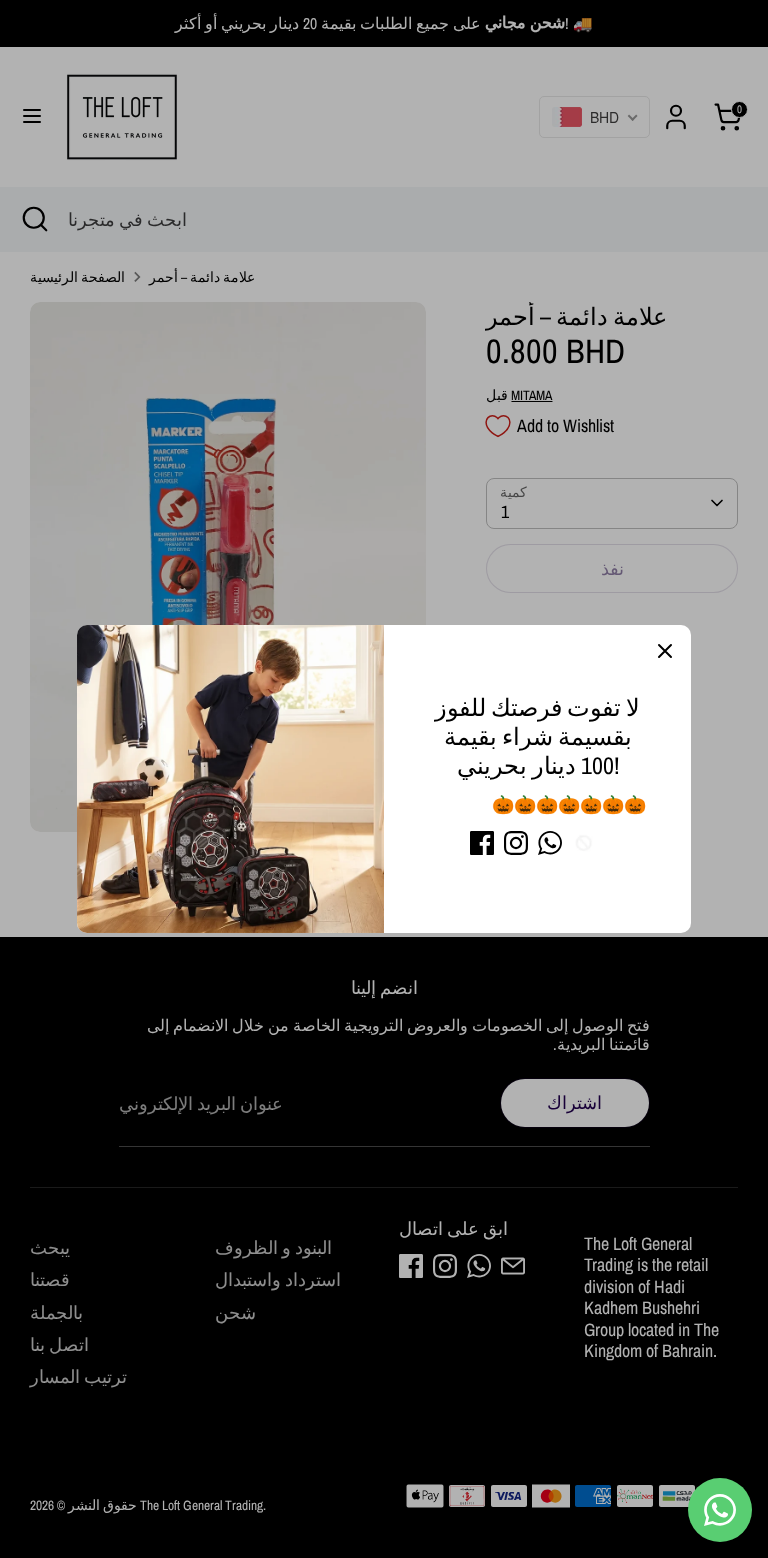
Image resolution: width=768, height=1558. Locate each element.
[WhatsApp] (550, 843)
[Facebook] (482, 843)
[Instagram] (516, 843)
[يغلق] (665, 651)
